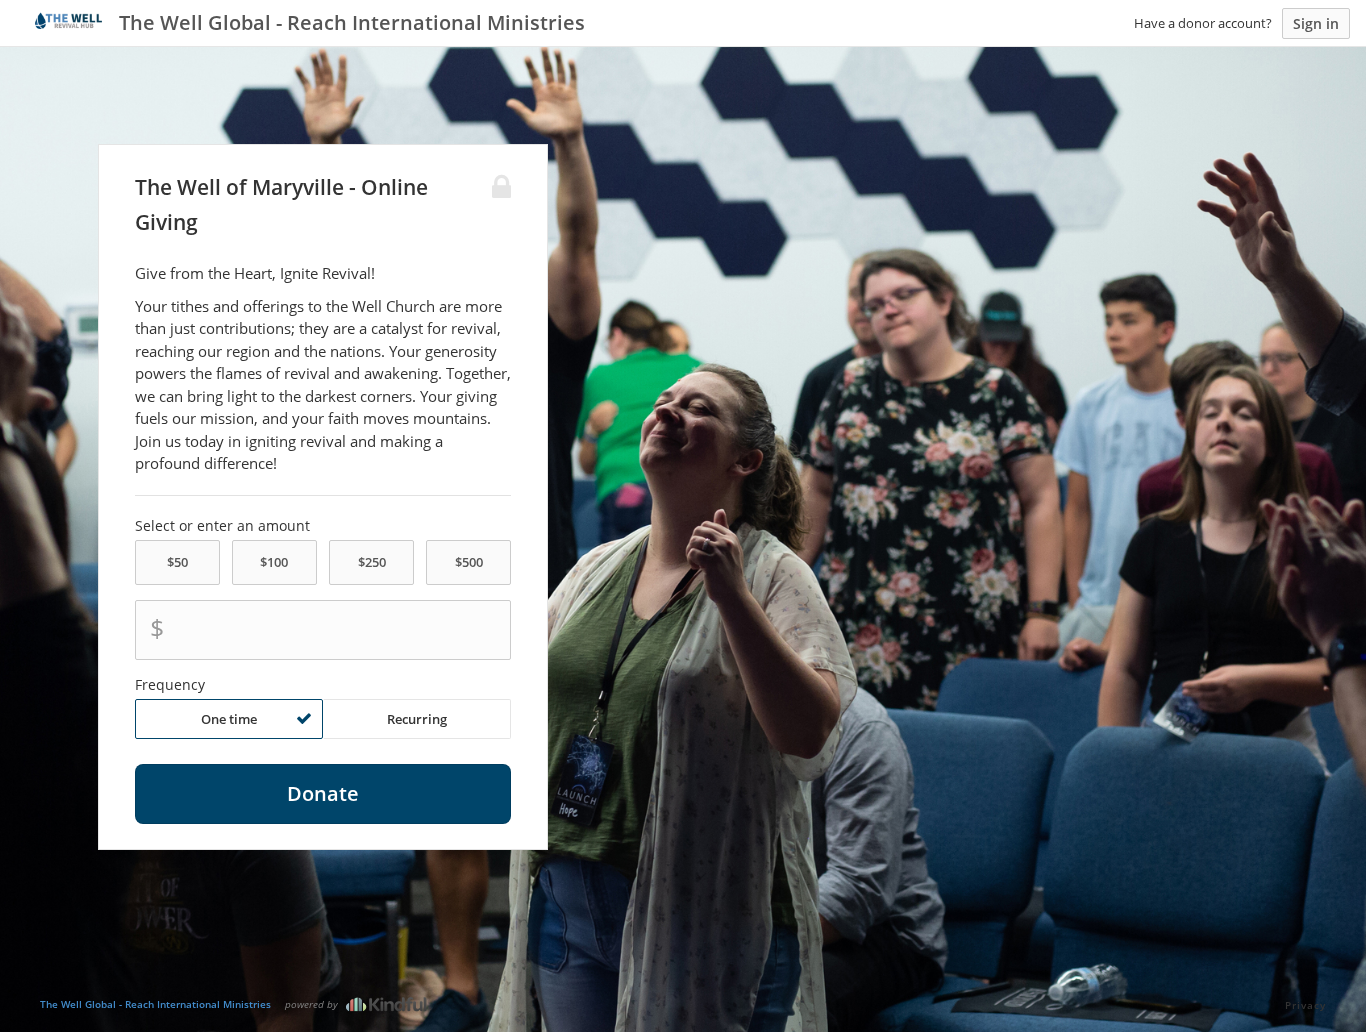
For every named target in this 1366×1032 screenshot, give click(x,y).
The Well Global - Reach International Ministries (155, 1004)
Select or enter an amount (222, 526)
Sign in (1316, 23)
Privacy (1305, 1005)
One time (229, 719)
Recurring (417, 719)
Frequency (170, 685)
